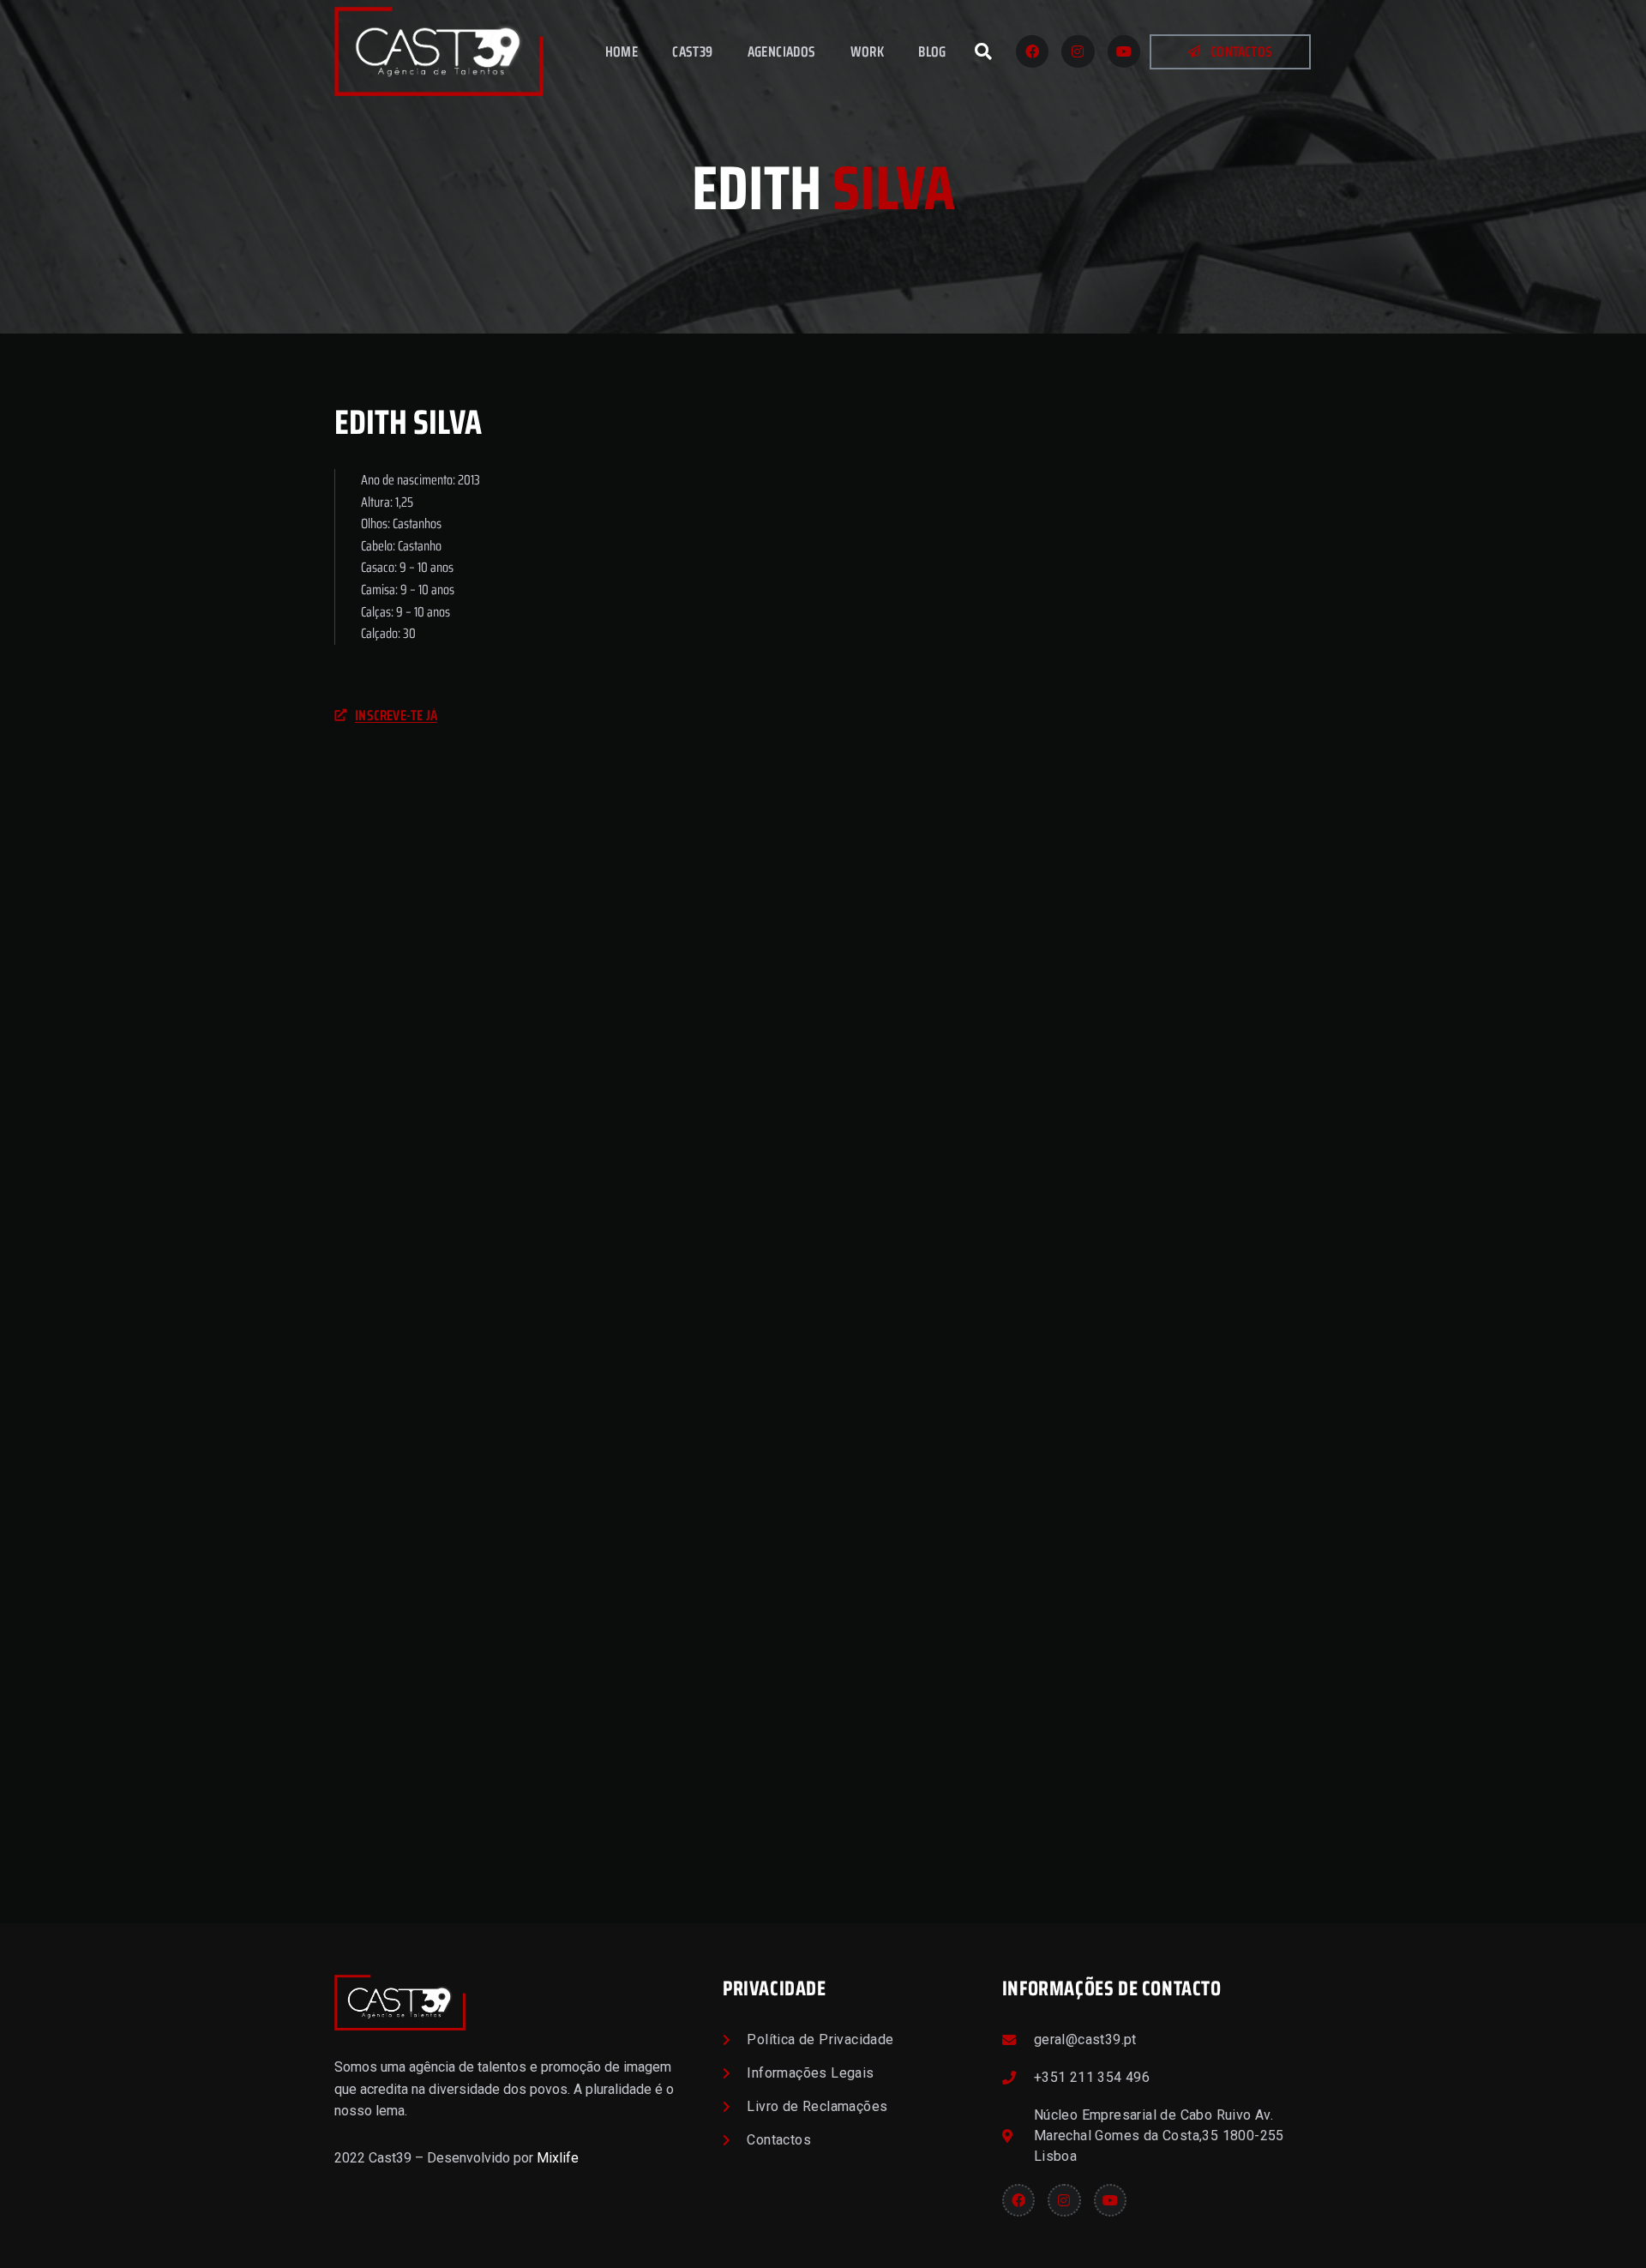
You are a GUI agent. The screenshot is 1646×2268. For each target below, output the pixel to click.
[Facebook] (1032, 51)
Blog (932, 51)
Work (868, 51)
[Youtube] (1124, 51)
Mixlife (558, 2158)
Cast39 (692, 51)
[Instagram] (1078, 51)
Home (622, 51)
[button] (983, 51)
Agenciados (782, 51)
